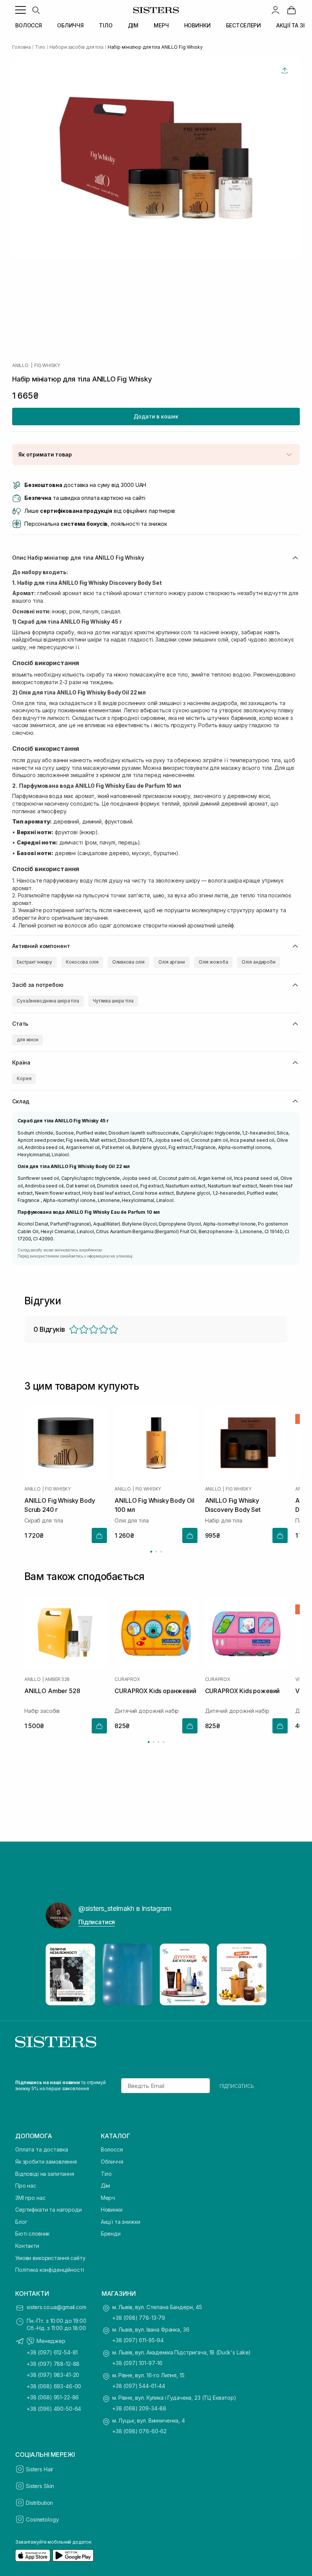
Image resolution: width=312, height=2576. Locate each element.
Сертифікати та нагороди (49, 2210)
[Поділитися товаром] (285, 70)
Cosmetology (42, 2519)
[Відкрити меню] (21, 10)
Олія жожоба (213, 962)
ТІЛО (106, 25)
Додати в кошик (156, 416)
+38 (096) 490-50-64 (54, 2409)
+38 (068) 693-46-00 (54, 2386)
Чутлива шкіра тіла (113, 1001)
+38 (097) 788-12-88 (53, 2364)
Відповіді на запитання (45, 2174)
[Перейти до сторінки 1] (151, 1552)
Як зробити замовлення (46, 2162)
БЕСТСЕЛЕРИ (244, 25)
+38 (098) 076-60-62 (139, 2431)
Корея (24, 1078)
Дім (106, 2186)
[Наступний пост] (253, 1974)
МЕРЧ (161, 25)
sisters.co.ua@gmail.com (57, 2307)
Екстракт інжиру (34, 962)
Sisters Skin (40, 2486)
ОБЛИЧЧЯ (70, 25)
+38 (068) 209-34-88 (139, 2408)
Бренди (111, 2234)
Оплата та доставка (41, 2149)
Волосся (112, 2149)
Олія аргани (172, 962)
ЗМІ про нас (30, 2198)
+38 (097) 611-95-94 (138, 2340)
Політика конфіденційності (50, 2270)
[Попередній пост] (59, 1974)
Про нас (26, 2186)
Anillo (20, 365)
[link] (291, 10)
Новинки (112, 2210)
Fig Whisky (47, 365)
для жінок (28, 1040)
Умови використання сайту (50, 2258)
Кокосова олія (82, 962)
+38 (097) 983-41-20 (53, 2375)
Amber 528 (57, 1679)
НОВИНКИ (197, 25)
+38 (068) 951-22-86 (53, 2397)
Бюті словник (32, 2234)
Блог (21, 2222)
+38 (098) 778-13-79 (139, 2318)
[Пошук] (36, 10)
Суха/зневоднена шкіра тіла (48, 1001)
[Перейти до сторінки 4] (163, 1742)
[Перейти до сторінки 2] (156, 1552)
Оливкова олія (128, 962)
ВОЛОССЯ (29, 25)
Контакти (27, 2246)
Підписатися (97, 1922)
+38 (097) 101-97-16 (137, 2363)
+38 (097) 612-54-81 (52, 2352)
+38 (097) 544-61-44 (139, 2386)
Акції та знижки (121, 2222)
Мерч (108, 2198)
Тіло (106, 2174)
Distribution (39, 2503)
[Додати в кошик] (99, 1535)
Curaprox (127, 1679)
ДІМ (133, 25)
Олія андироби (258, 962)
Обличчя (112, 2162)
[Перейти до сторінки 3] (161, 1552)
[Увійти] (275, 10)
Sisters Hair (40, 2469)
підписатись (237, 2086)
